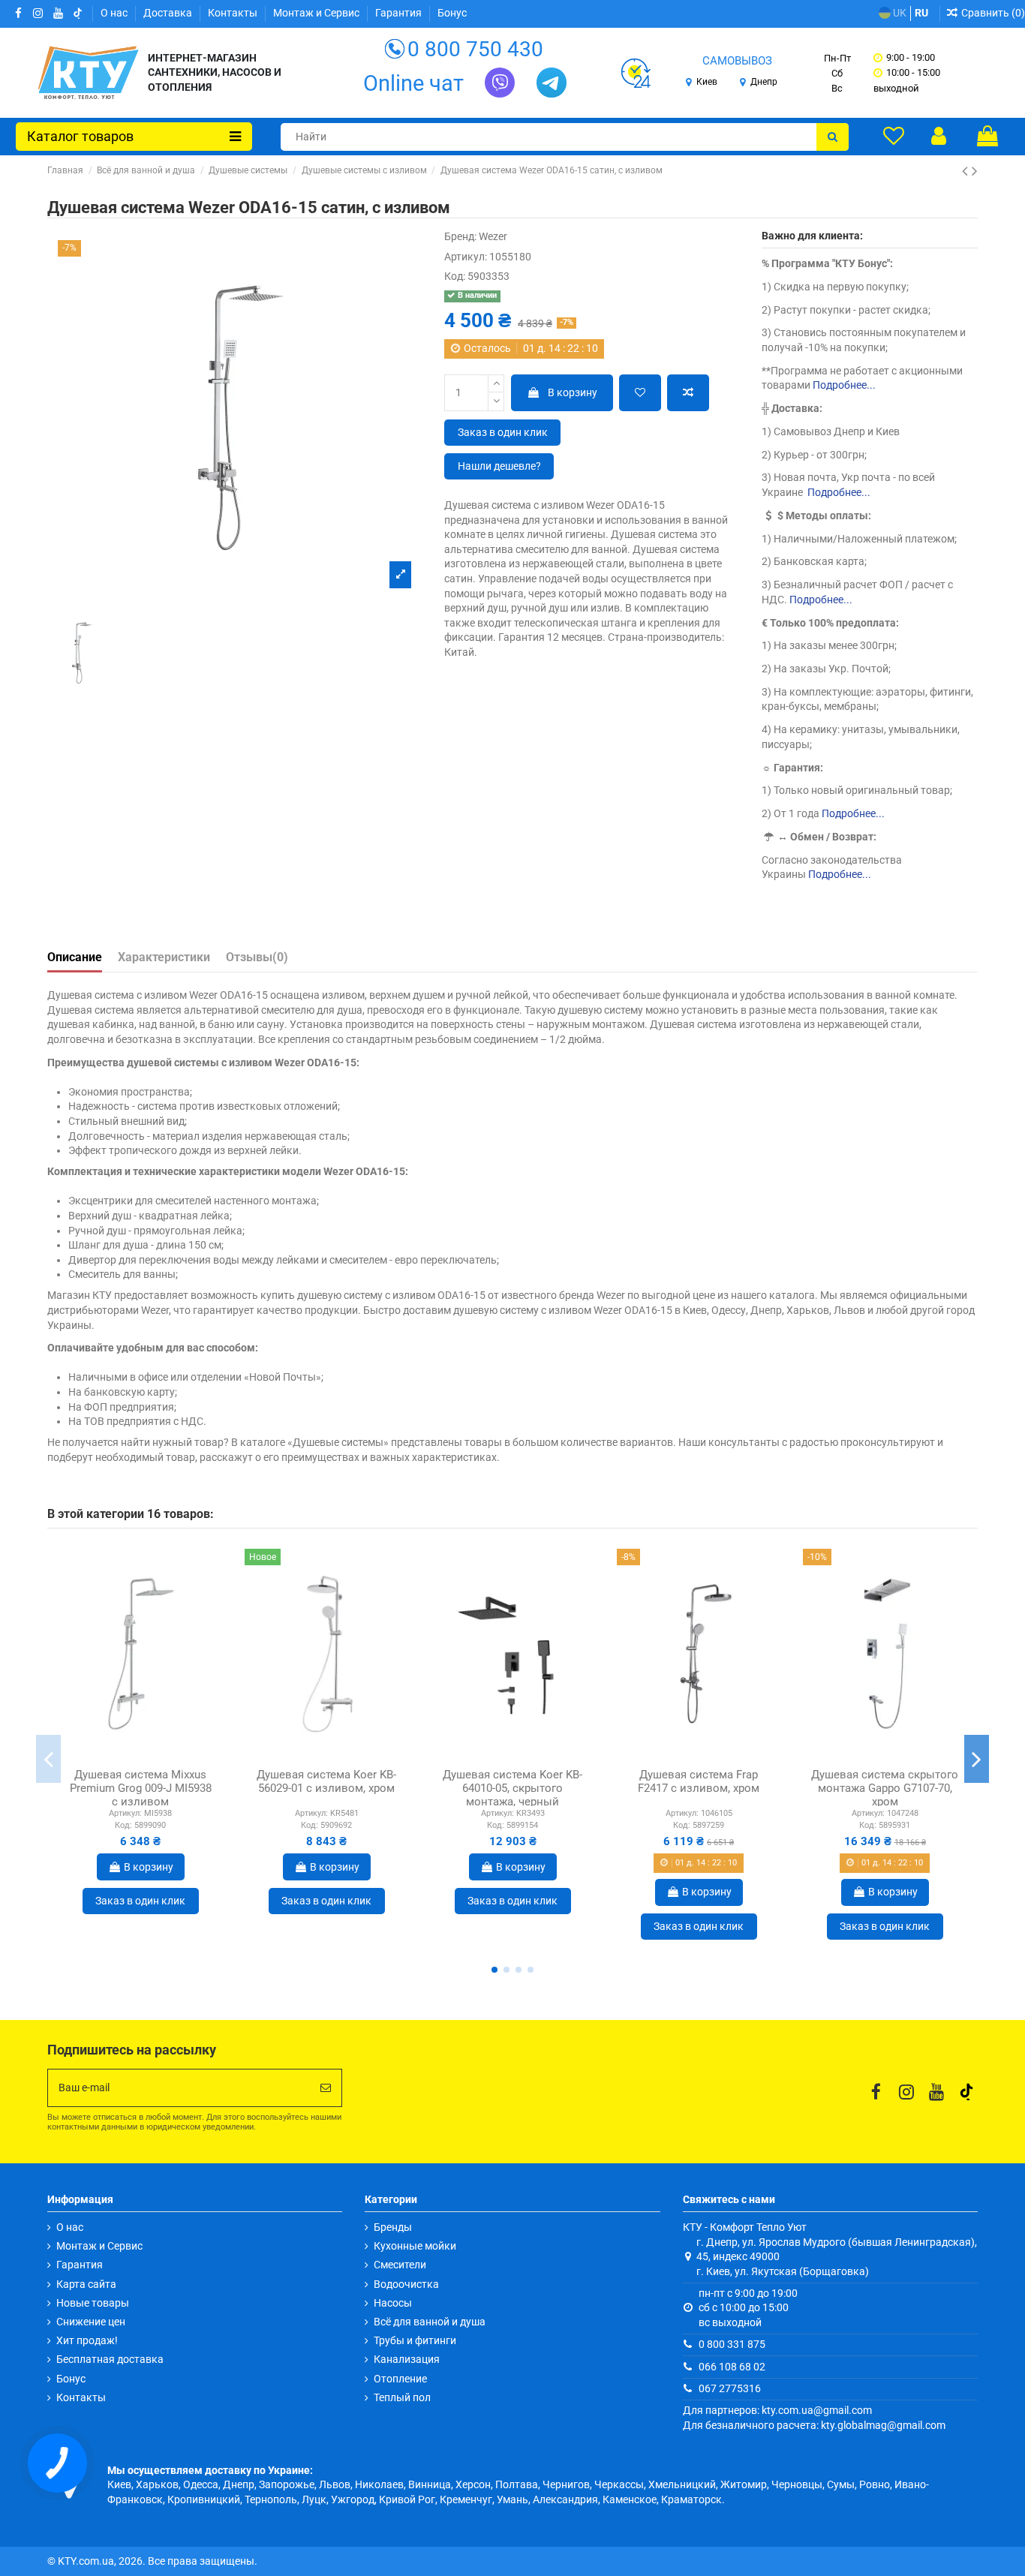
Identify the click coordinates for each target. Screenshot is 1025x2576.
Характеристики (164, 957)
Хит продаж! (87, 2340)
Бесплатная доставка (110, 2359)
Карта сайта (86, 2284)
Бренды (393, 2227)
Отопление (400, 2379)
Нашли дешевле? (499, 466)
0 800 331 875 (732, 2344)
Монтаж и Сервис (317, 13)
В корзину (573, 392)
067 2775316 (730, 2388)
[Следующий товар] (975, 171)
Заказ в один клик (503, 432)
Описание (75, 957)
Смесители (400, 2265)
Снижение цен (91, 2322)
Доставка (169, 13)
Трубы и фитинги (415, 2340)
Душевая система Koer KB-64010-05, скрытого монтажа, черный (512, 1788)
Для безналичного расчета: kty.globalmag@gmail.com (814, 2425)
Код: (455, 276)
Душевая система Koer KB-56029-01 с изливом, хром (326, 1781)
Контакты (234, 13)
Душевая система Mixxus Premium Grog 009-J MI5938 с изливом (141, 1788)
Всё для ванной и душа (430, 2322)
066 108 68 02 (732, 2367)
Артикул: (466, 257)
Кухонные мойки (415, 2246)
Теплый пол (402, 2397)
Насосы (393, 2303)
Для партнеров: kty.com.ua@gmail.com (777, 2410)
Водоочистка (406, 2284)
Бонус (452, 13)
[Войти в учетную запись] (939, 136)
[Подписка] (326, 2088)
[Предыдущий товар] (967, 171)
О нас (115, 13)
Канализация (407, 2359)
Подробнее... (844, 385)
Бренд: (460, 236)
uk (899, 13)
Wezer (493, 236)
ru (921, 13)
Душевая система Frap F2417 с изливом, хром (699, 1781)
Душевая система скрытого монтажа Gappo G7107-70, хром (885, 1788)
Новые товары (93, 2303)
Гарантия (400, 13)
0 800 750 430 (475, 49)
